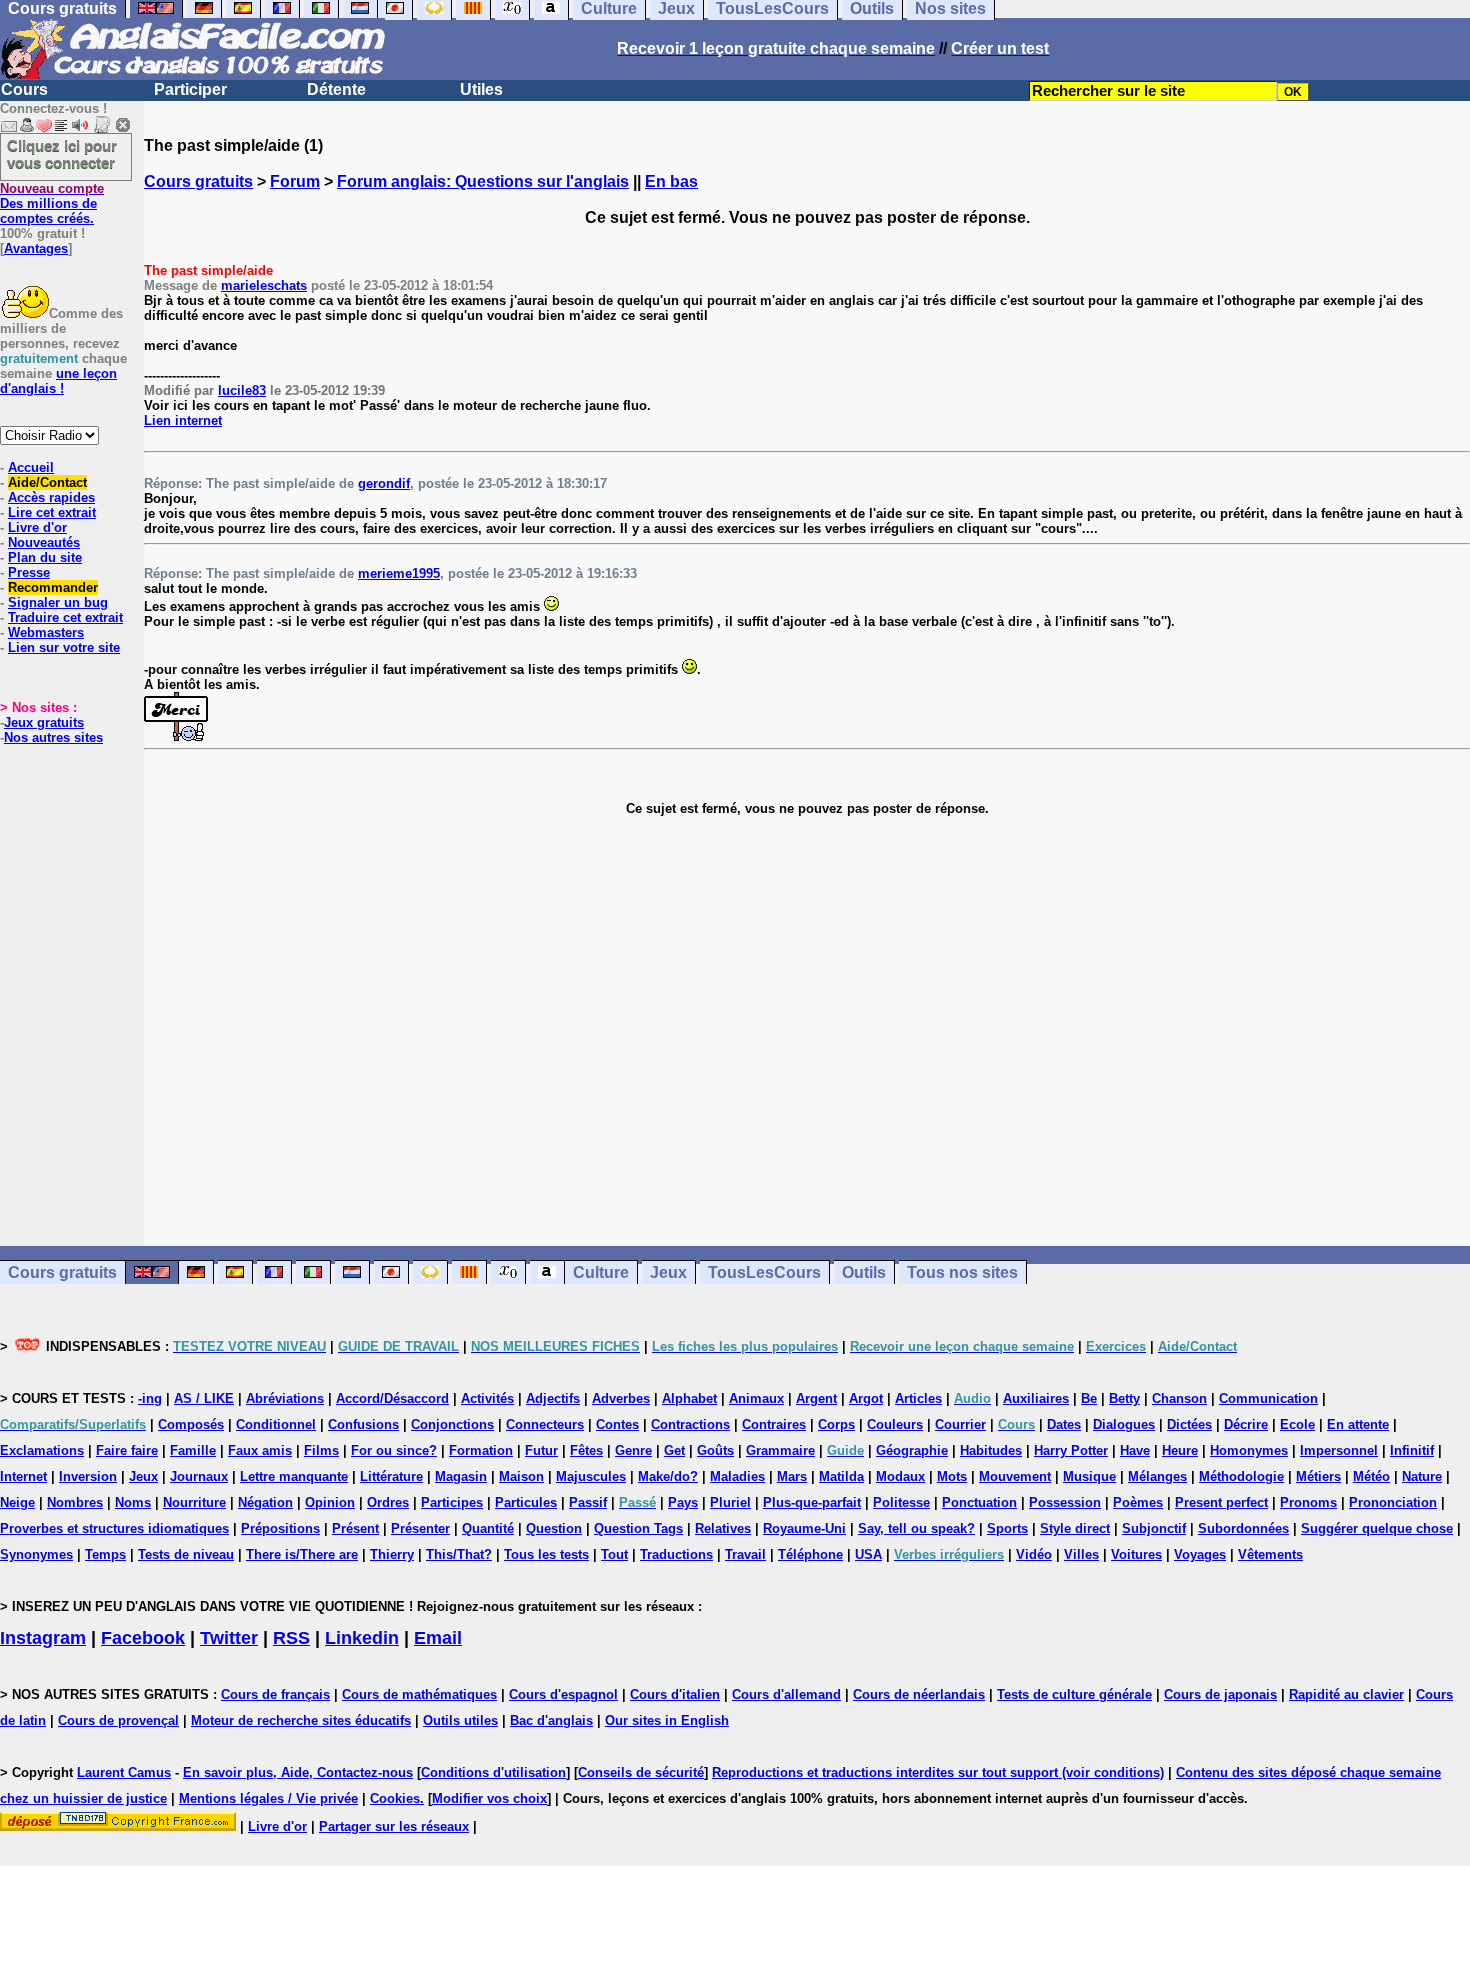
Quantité (488, 1528)
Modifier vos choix (489, 1798)
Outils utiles (460, 1720)
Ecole (1297, 1424)
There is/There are (302, 1554)
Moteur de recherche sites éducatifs (301, 1720)
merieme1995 (399, 573)
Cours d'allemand (786, 1694)
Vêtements (1270, 1554)
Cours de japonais (1220, 1694)
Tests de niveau (186, 1554)
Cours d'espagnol (563, 1694)
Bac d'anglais (551, 1720)
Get (674, 1450)
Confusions (363, 1424)
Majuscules (591, 1476)
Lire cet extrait (52, 512)
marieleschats (264, 285)
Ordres (388, 1502)
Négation (265, 1502)
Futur (541, 1450)
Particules (526, 1502)
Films (321, 1450)
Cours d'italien (675, 1694)
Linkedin (362, 1638)
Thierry (392, 1554)
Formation (481, 1450)
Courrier (960, 1424)
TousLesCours (764, 1272)
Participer (190, 89)
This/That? (459, 1554)
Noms (133, 1502)
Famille (193, 1450)
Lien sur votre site (64, 647)
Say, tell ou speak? (916, 1528)
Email (438, 1638)
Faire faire (127, 1450)
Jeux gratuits (44, 722)
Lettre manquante (294, 1476)
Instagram (43, 1638)
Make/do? (668, 1476)
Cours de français (275, 1694)
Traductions (676, 1554)
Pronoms (1308, 1502)
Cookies (395, 1798)
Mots (952, 1476)
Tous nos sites (962, 1272)
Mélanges (1157, 1476)
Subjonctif (1154, 1528)
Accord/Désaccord (392, 1398)
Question (554, 1528)
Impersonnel (1339, 1450)
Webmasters (46, 632)
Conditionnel (276, 1424)
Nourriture (194, 1502)
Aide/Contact (47, 482)
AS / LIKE (204, 1398)
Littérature (391, 1476)
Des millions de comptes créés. (52, 203)
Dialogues (1124, 1424)
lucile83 (242, 390)
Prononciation (1393, 1502)
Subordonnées (1243, 1528)
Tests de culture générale (1074, 1694)
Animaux (756, 1398)
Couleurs (895, 1424)
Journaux (199, 1476)
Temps (105, 1554)
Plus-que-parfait (812, 1502)
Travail (745, 1554)
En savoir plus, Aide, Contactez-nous (298, 1772)
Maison (521, 1476)
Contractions (690, 1424)
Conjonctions (452, 1424)
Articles (918, 1398)
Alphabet (689, 1398)
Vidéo (1034, 1554)
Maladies (737, 1476)
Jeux (668, 1272)
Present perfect (1221, 1502)
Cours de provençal (118, 1720)
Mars (792, 1476)
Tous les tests (546, 1554)
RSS (291, 1638)
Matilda (841, 1476)
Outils (864, 1272)
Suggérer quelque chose (1377, 1528)
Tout (614, 1554)
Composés (191, 1424)
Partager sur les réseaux (394, 1826)
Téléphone (810, 1554)
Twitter (229, 1638)
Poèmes (1138, 1502)
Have (1135, 1450)
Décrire (1246, 1424)
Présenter (420, 1528)
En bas (671, 181)
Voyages (1200, 1554)
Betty (1124, 1398)
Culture (601, 1272)
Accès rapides (51, 497)
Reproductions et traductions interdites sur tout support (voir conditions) (938, 1772)
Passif (588, 1502)
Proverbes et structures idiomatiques (114, 1528)
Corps (836, 1424)
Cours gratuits (198, 181)
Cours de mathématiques (419, 1694)
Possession (1065, 1502)
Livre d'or (37, 527)
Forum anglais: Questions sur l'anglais (483, 181)
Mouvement (1015, 1476)
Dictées (1189, 1424)
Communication (1268, 1398)
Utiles (481, 89)
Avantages (36, 248)
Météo (1371, 1476)
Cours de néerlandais (919, 1694)
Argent (816, 1398)
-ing (150, 1398)
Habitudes (991, 1450)
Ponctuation (979, 1502)
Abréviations (285, 1398)
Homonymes (1249, 1450)
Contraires (774, 1424)
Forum (295, 181)
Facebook (143, 1638)
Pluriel (730, 1502)
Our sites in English (667, 1720)
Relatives (723, 1528)
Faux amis (260, 1450)
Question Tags (638, 1528)
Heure (1180, 1450)
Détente (336, 89)
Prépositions (280, 1528)
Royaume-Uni (804, 1528)
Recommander (53, 587)
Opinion (330, 1502)
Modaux (900, 1476)
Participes (452, 1502)
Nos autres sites (53, 737)
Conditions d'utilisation (493, 1772)
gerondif (384, 483)
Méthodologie (1241, 1476)
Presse (29, 572)
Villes (1081, 1554)
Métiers (1318, 1476)
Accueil (31, 467)
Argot (866, 1398)
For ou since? (394, 1450)
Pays (683, 1502)
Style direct (1075, 1528)
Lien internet (183, 420)
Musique (1089, 1476)
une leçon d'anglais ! (58, 381)
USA (868, 1554)
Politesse (901, 1502)
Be (1089, 1398)
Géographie (912, 1450)
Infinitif (1412, 1450)
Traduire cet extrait (65, 617)
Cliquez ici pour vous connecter (62, 154)
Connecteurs (545, 1424)
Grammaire (780, 1450)
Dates (1064, 1424)
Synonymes (36, 1554)
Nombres (75, 1502)
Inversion (88, 1476)
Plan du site (45, 557)
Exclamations (42, 1450)
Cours (24, 89)
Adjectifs (553, 1398)
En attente (1358, 1424)
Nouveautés (44, 542)
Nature (1422, 1476)
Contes (617, 1424)
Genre (633, 1450)
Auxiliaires (1036, 1398)
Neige (17, 1502)
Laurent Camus (124, 1772)
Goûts (715, 1450)
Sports (1007, 1528)
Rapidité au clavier (1346, 1694)
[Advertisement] (807, 1031)
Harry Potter (1071, 1450)
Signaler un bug (58, 602)
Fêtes (586, 1450)
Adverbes (621, 1398)
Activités (487, 1398)
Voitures (1136, 1554)
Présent (355, 1528)
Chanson (1179, 1398)
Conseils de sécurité (641, 1772)
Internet (23, 1476)
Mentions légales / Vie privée (268, 1798)
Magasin (461, 1476)
